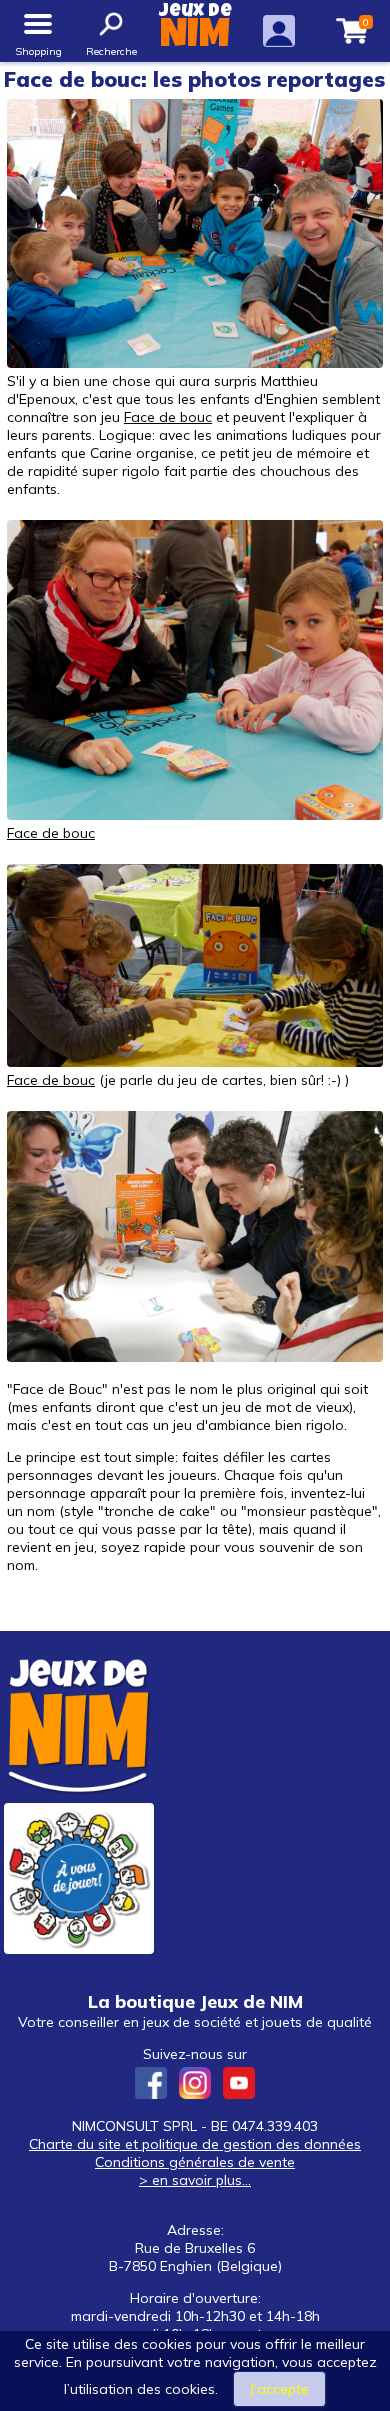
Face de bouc (168, 417)
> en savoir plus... (195, 2180)
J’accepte (279, 2389)
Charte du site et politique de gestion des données (195, 2144)
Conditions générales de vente (195, 2162)
